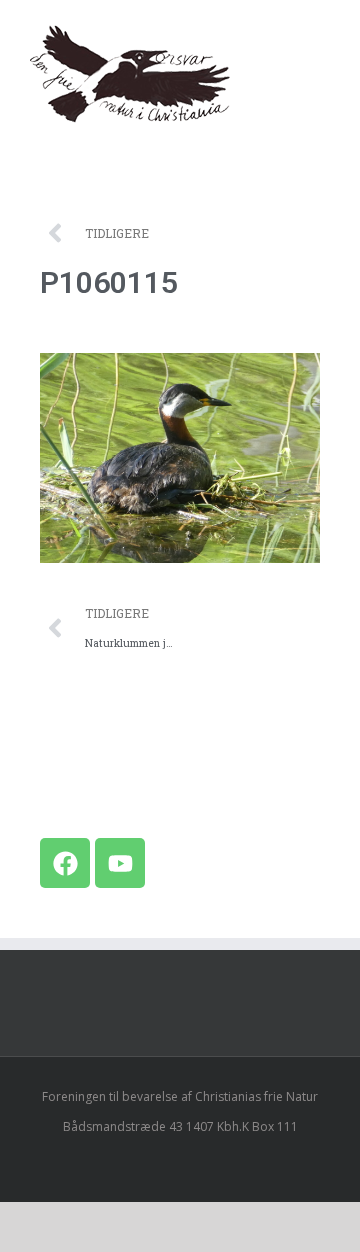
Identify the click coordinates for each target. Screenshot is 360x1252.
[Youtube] (120, 863)
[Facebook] (65, 863)
